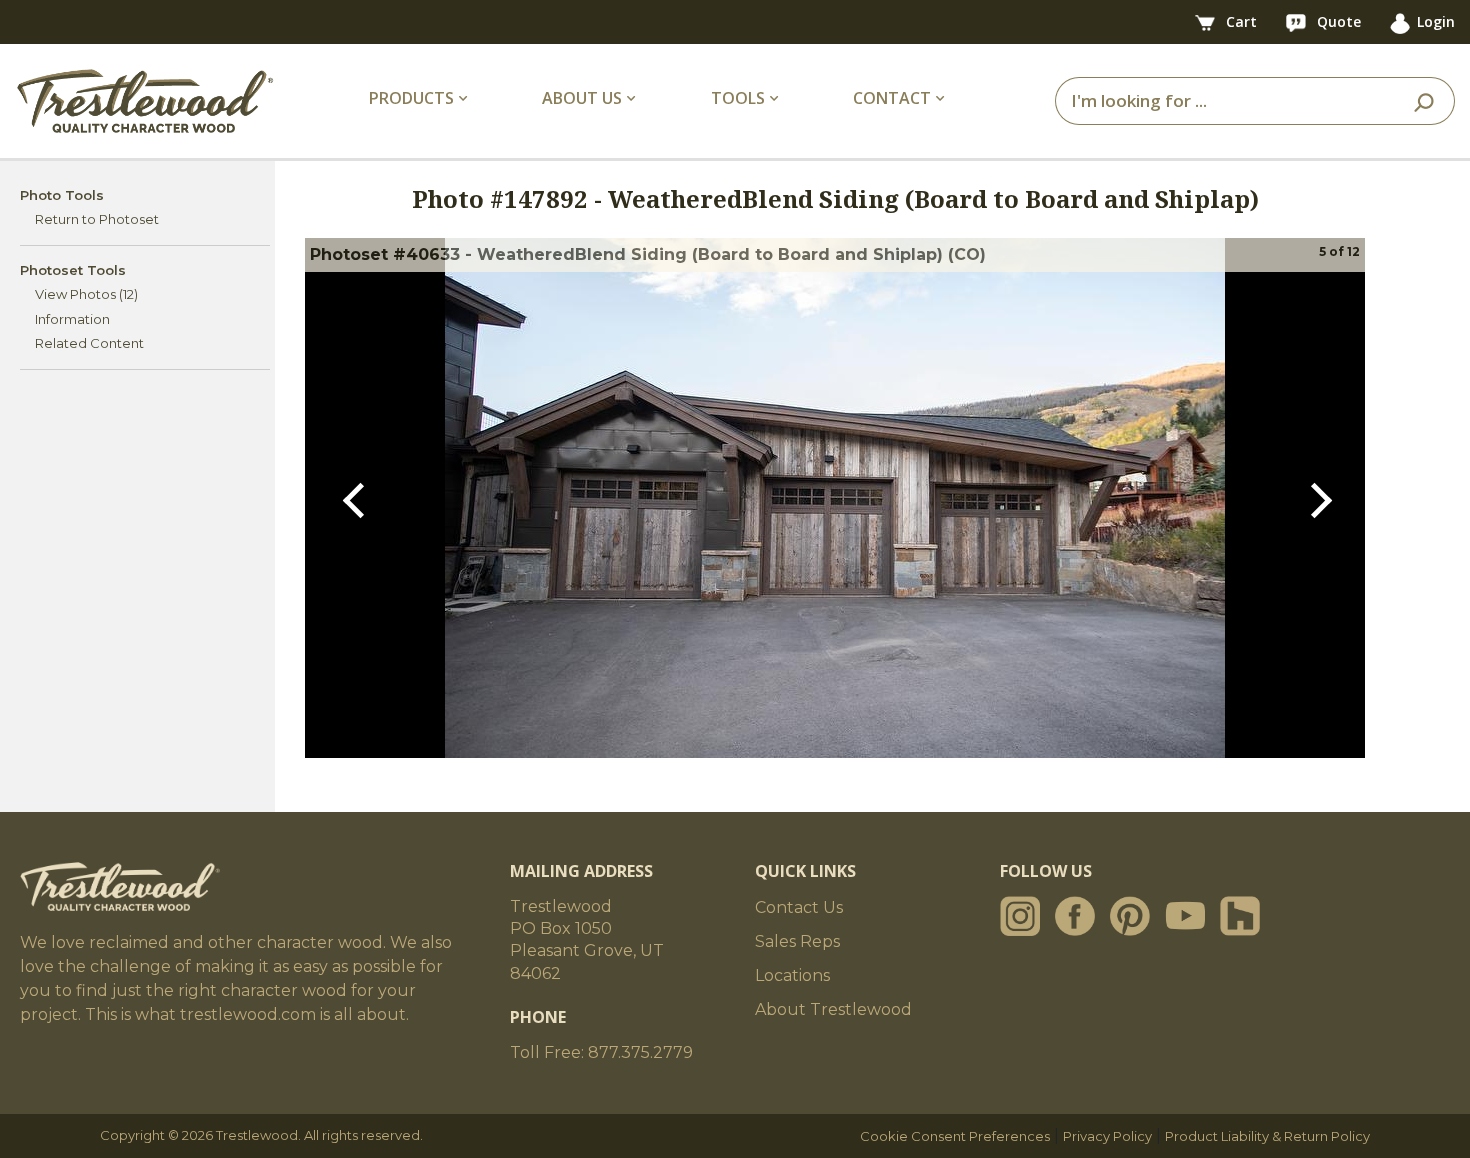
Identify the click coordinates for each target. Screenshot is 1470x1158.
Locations (792, 975)
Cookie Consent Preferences (955, 1136)
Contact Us (799, 907)
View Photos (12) (86, 294)
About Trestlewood (833, 1009)
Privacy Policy (1107, 1136)
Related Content (89, 343)
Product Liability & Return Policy (1267, 1136)
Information (72, 319)
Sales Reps (797, 941)
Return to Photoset (97, 219)
